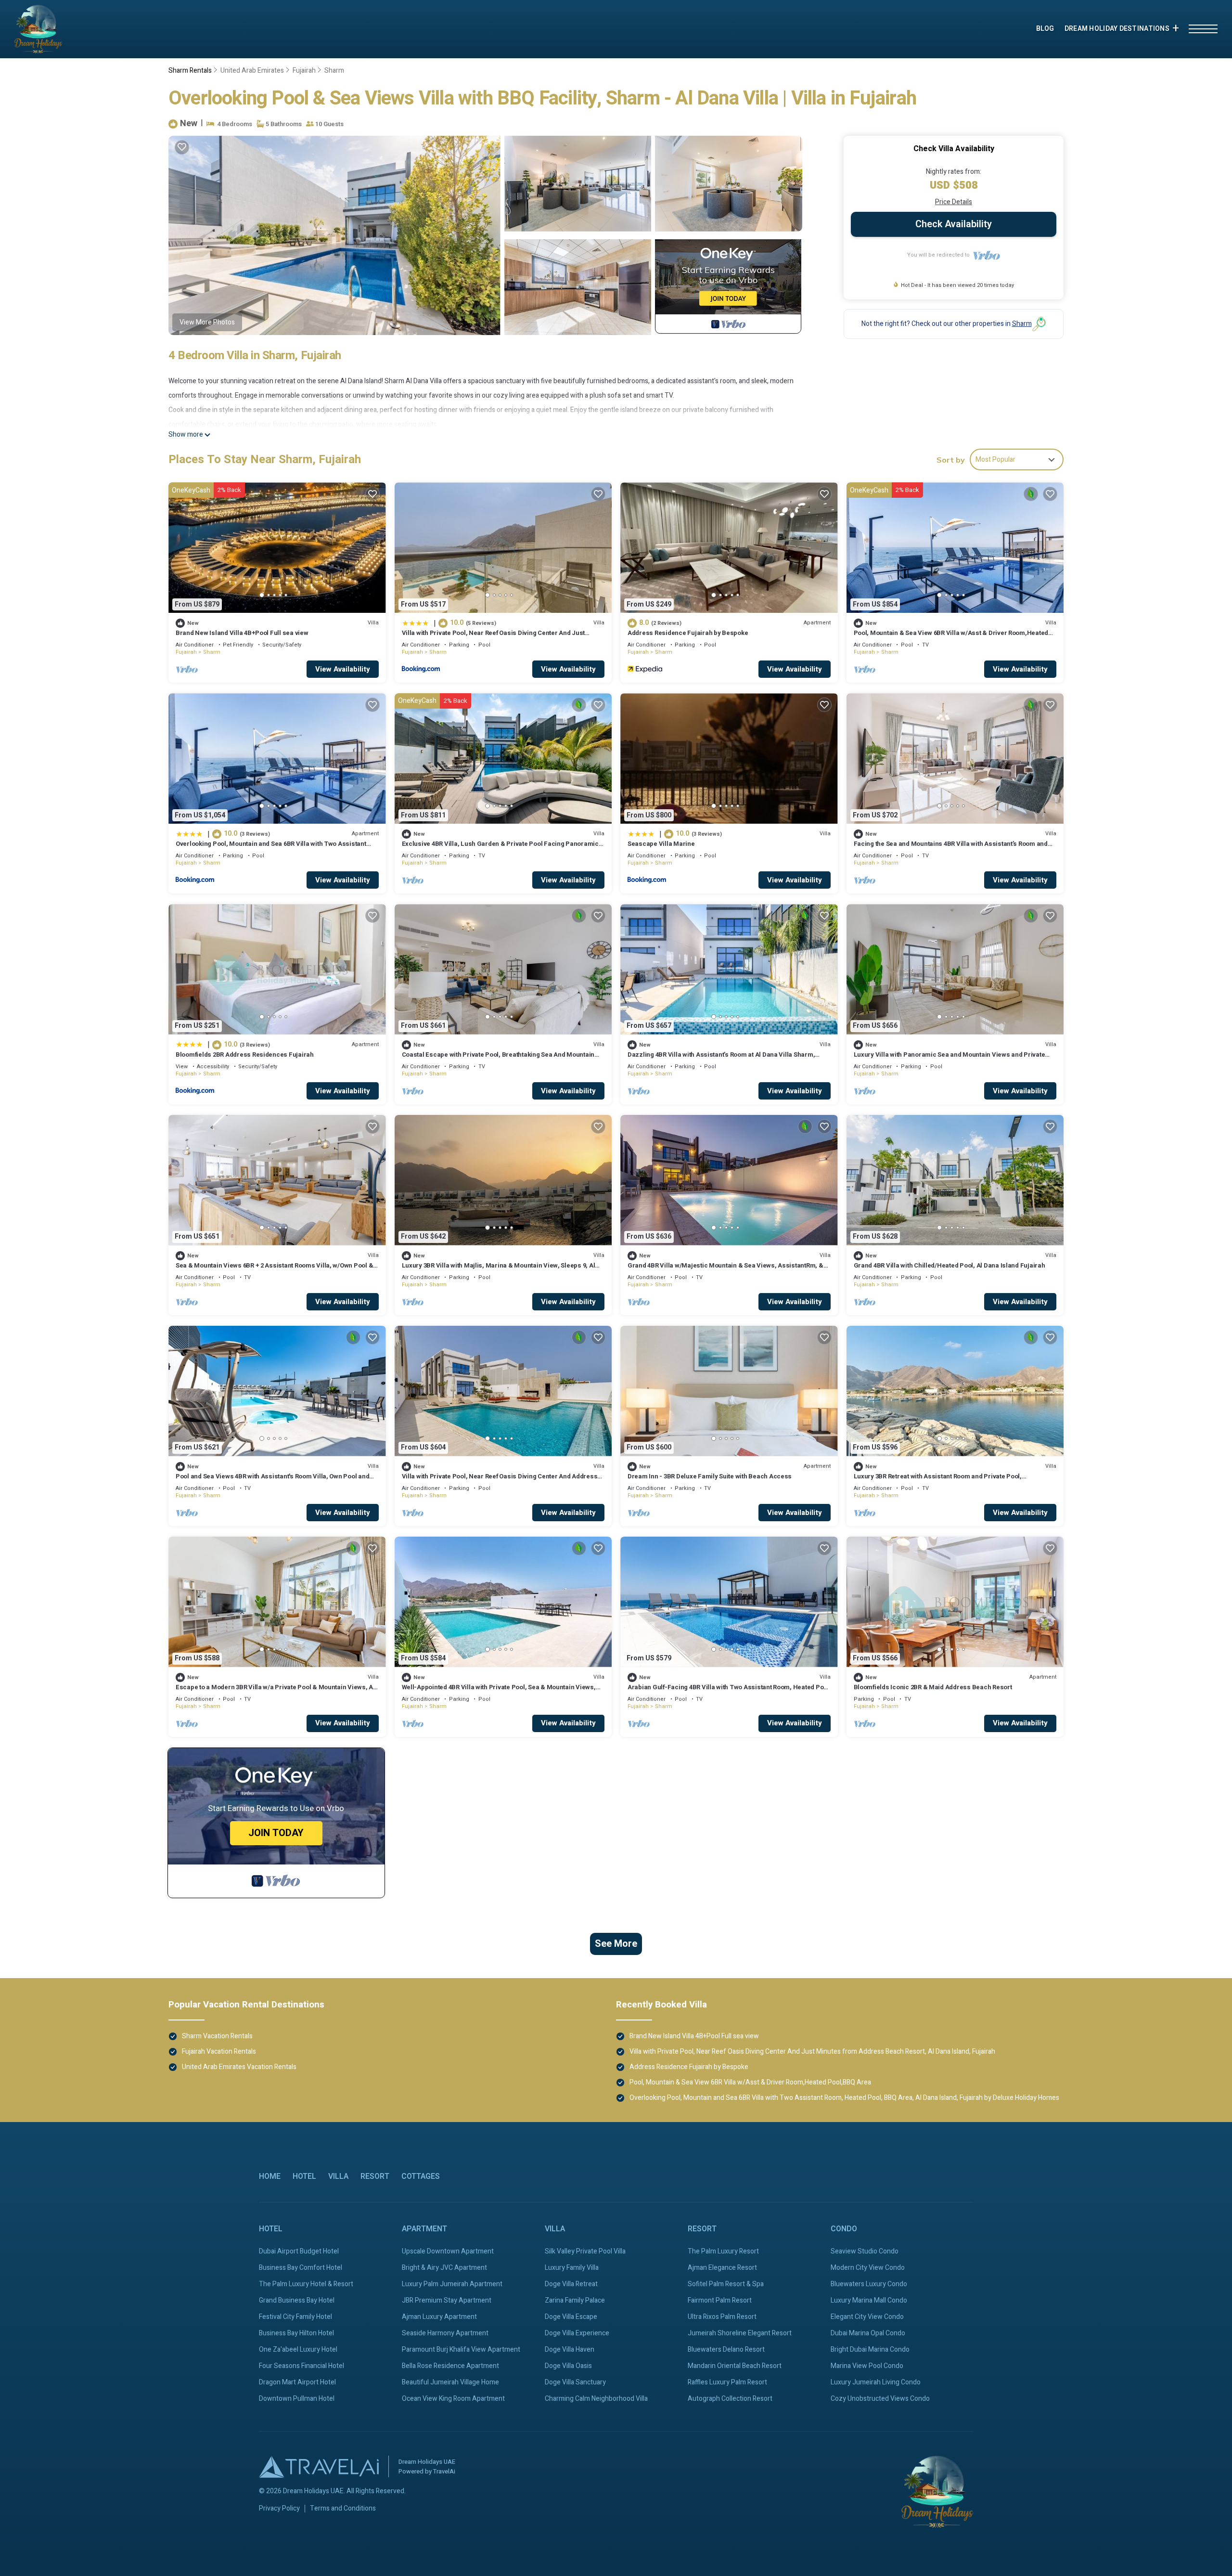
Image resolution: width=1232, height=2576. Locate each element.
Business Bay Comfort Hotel (301, 2268)
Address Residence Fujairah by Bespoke (688, 633)
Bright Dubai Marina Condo (870, 2349)
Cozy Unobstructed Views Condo (880, 2399)
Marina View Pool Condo (867, 2366)
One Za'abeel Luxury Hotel (298, 2349)
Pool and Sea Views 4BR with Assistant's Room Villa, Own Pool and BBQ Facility (272, 1481)
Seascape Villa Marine (661, 844)
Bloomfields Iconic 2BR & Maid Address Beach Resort (933, 1687)
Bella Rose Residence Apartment (450, 2366)
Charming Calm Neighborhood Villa (596, 2399)
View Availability (343, 669)
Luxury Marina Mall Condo (869, 2300)
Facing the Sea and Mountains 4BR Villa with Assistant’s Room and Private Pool (951, 848)
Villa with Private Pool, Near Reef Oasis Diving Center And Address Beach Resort (500, 1481)
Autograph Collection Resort (730, 2399)
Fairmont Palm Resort (720, 2300)
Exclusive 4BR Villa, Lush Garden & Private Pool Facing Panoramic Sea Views (500, 848)
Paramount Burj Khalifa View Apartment (461, 2349)
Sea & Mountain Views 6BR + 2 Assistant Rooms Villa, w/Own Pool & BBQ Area (274, 1270)
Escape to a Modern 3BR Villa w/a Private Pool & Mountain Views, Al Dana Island (275, 1691)
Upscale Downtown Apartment (448, 2251)
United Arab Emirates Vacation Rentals (239, 2067)
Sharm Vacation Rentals (217, 2036)
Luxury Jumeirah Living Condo (876, 2382)
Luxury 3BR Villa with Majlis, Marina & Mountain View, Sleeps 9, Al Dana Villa (499, 1270)
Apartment (424, 2229)
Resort (375, 2176)
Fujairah (304, 71)
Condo (844, 2229)
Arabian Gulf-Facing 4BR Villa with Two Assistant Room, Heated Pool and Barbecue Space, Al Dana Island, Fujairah (728, 1691)
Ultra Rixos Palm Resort (722, 2317)
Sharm (334, 71)
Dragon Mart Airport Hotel (297, 2382)
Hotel (304, 2176)
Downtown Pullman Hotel (297, 2399)
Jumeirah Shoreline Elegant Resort (740, 2333)
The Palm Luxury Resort (723, 2251)
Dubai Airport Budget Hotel (299, 2251)
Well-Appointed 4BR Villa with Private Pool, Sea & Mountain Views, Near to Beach (499, 1691)
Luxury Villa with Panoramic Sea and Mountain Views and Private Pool (950, 1059)
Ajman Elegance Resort (722, 2268)
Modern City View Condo (868, 2268)
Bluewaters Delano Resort (726, 2349)
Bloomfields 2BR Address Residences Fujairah (245, 1055)
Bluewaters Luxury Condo (869, 2284)
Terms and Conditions (343, 2509)
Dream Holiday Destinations (1117, 29)
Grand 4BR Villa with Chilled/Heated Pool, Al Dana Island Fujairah (950, 1265)
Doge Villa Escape (571, 2317)
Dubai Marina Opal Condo (868, 2333)
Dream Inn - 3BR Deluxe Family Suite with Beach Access (710, 1476)
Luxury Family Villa (572, 2268)
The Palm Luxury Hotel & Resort (306, 2284)
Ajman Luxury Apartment (439, 2317)
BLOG (1045, 29)
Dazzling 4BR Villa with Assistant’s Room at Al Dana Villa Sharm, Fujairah (721, 1059)
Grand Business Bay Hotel (297, 2300)
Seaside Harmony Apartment (445, 2333)
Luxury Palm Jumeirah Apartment (452, 2284)
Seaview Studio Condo (865, 2251)
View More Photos (207, 322)
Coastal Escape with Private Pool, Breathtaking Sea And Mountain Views (498, 1059)
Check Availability (954, 224)
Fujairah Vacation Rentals (219, 2052)
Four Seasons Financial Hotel (302, 2366)
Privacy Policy (279, 2509)
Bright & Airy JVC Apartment (444, 2268)
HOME (270, 2176)
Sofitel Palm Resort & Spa (726, 2284)
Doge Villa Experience (577, 2333)
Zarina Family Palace (575, 2300)
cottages (421, 2176)
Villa (338, 2176)
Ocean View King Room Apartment (453, 2399)
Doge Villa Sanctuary (575, 2382)
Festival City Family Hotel (295, 2317)
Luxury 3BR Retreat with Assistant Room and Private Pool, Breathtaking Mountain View (938, 1481)
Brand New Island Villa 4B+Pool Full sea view (242, 633)
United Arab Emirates (252, 71)
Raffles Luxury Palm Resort (727, 2382)
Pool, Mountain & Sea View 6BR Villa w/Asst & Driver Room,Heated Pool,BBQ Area (951, 637)
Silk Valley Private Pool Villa (585, 2251)
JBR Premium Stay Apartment (447, 2300)
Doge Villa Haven (570, 2349)
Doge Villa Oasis (568, 2366)
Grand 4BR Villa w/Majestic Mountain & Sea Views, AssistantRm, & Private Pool (725, 1270)
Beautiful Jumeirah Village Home (450, 2382)
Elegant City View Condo (867, 2317)
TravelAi (444, 2471)
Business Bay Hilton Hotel (296, 2333)
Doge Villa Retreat (571, 2284)
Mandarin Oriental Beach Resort (735, 2366)
